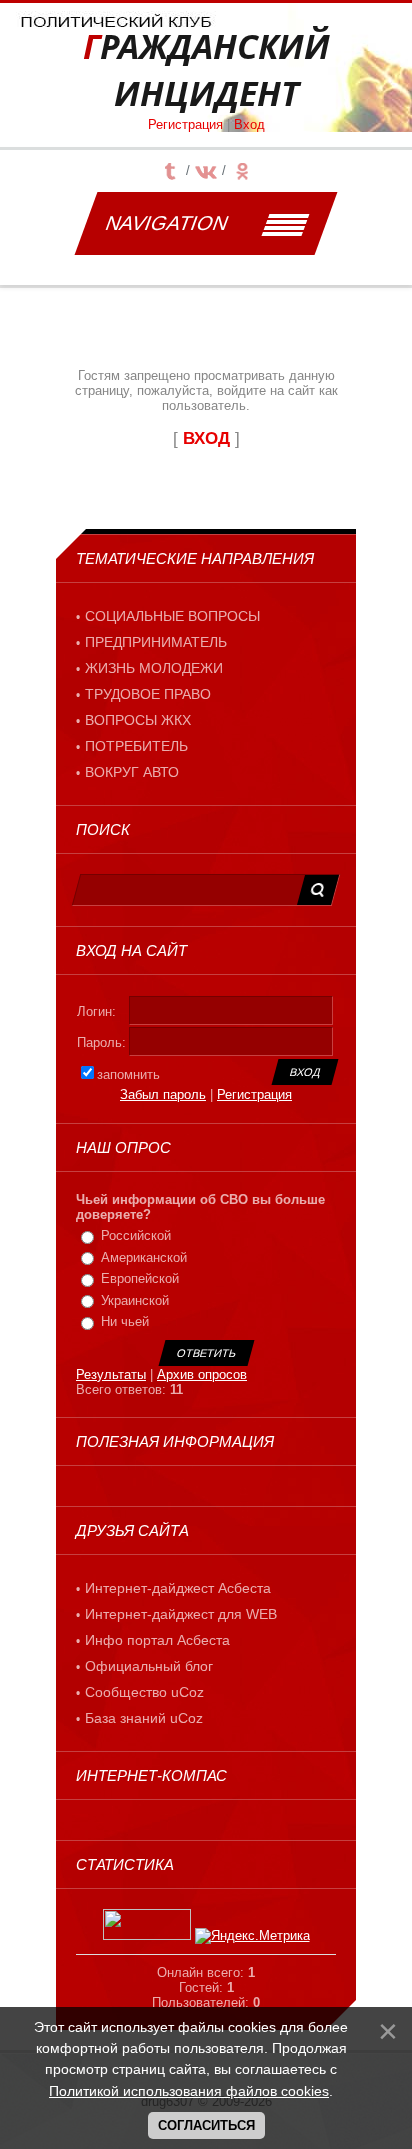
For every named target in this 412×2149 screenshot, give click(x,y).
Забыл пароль (163, 1094)
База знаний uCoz (144, 1718)
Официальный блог (149, 1666)
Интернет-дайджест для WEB (181, 1614)
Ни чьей (125, 1321)
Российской (136, 1235)
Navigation (166, 223)
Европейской (140, 1278)
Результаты (111, 1374)
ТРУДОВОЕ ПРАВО (148, 694)
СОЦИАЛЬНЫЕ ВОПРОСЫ (172, 616)
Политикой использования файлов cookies (189, 2091)
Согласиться (206, 2125)
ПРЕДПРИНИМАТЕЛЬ (156, 642)
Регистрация (185, 124)
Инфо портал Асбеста (157, 1640)
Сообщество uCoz (144, 1692)
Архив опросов (202, 1374)
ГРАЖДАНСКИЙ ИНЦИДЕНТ (206, 70)
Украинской (135, 1300)
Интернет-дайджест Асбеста (178, 1588)
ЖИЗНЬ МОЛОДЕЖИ (154, 668)
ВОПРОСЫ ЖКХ (138, 720)
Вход (249, 124)
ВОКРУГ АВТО (132, 772)
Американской (144, 1257)
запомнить (128, 1074)
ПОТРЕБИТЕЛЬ (136, 746)
